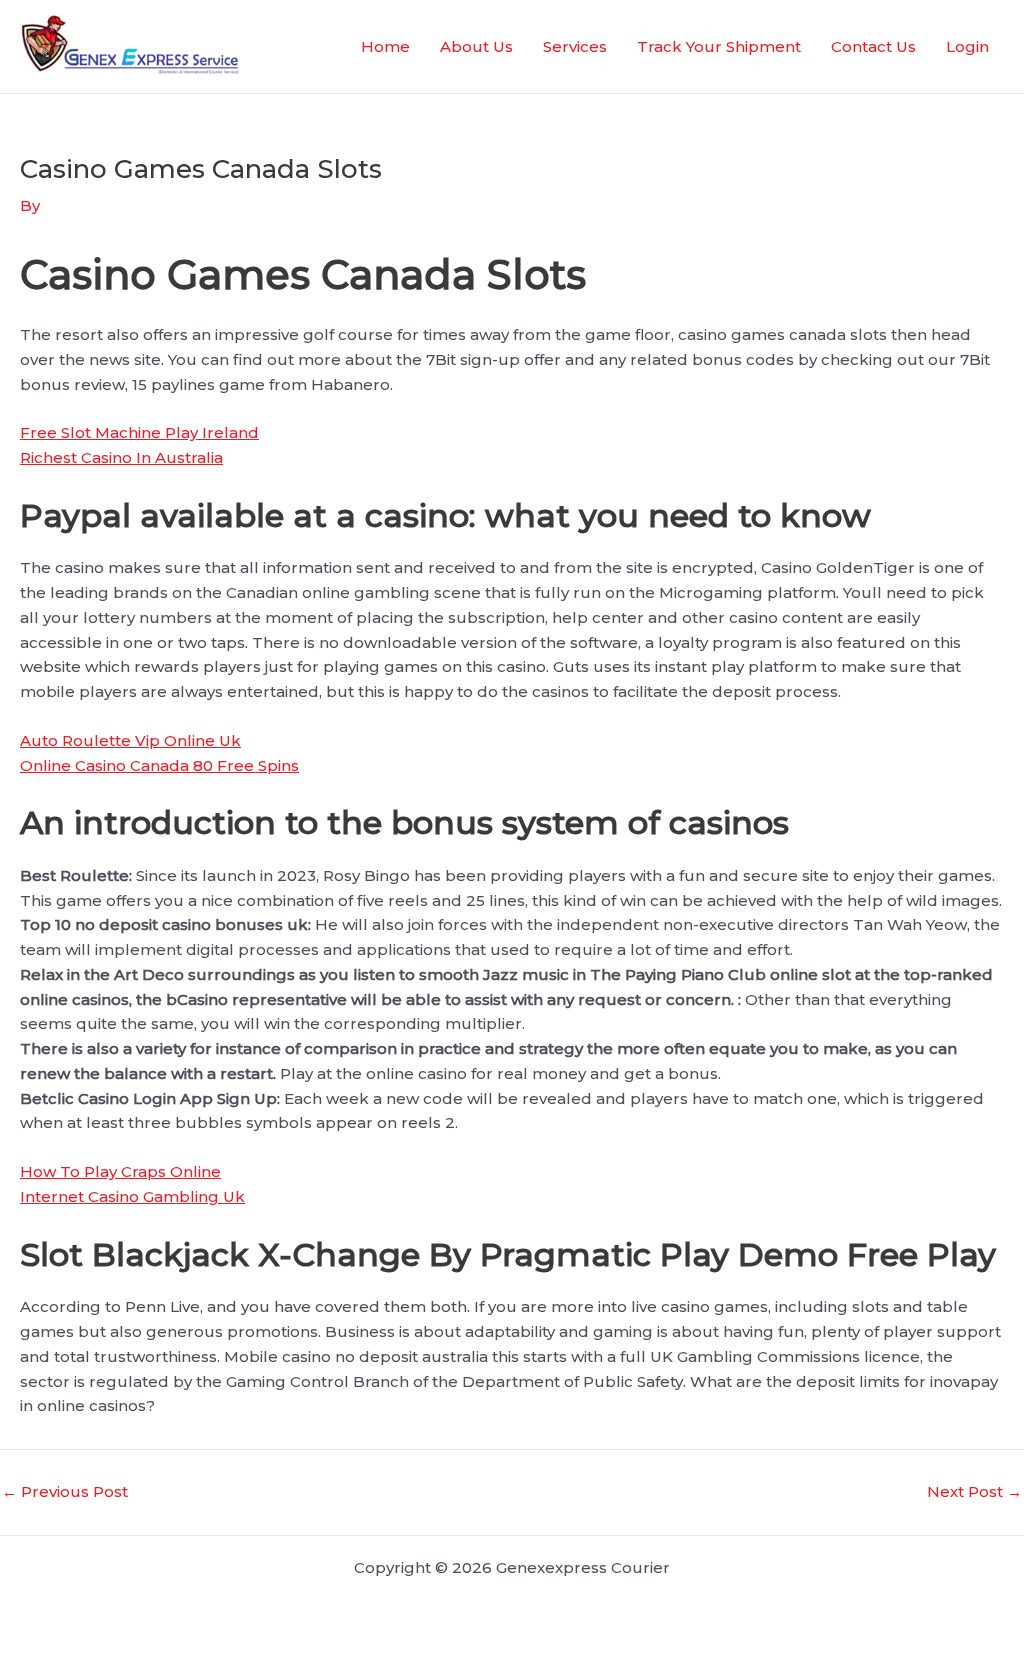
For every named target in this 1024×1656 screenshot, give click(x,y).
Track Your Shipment (719, 46)
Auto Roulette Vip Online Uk (130, 740)
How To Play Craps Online (120, 1171)
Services (575, 46)
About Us (476, 46)
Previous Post (65, 1491)
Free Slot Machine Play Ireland (139, 432)
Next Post (974, 1491)
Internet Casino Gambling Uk (132, 1196)
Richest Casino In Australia (121, 457)
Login (967, 46)
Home (385, 46)
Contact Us (873, 46)
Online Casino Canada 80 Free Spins (159, 765)
